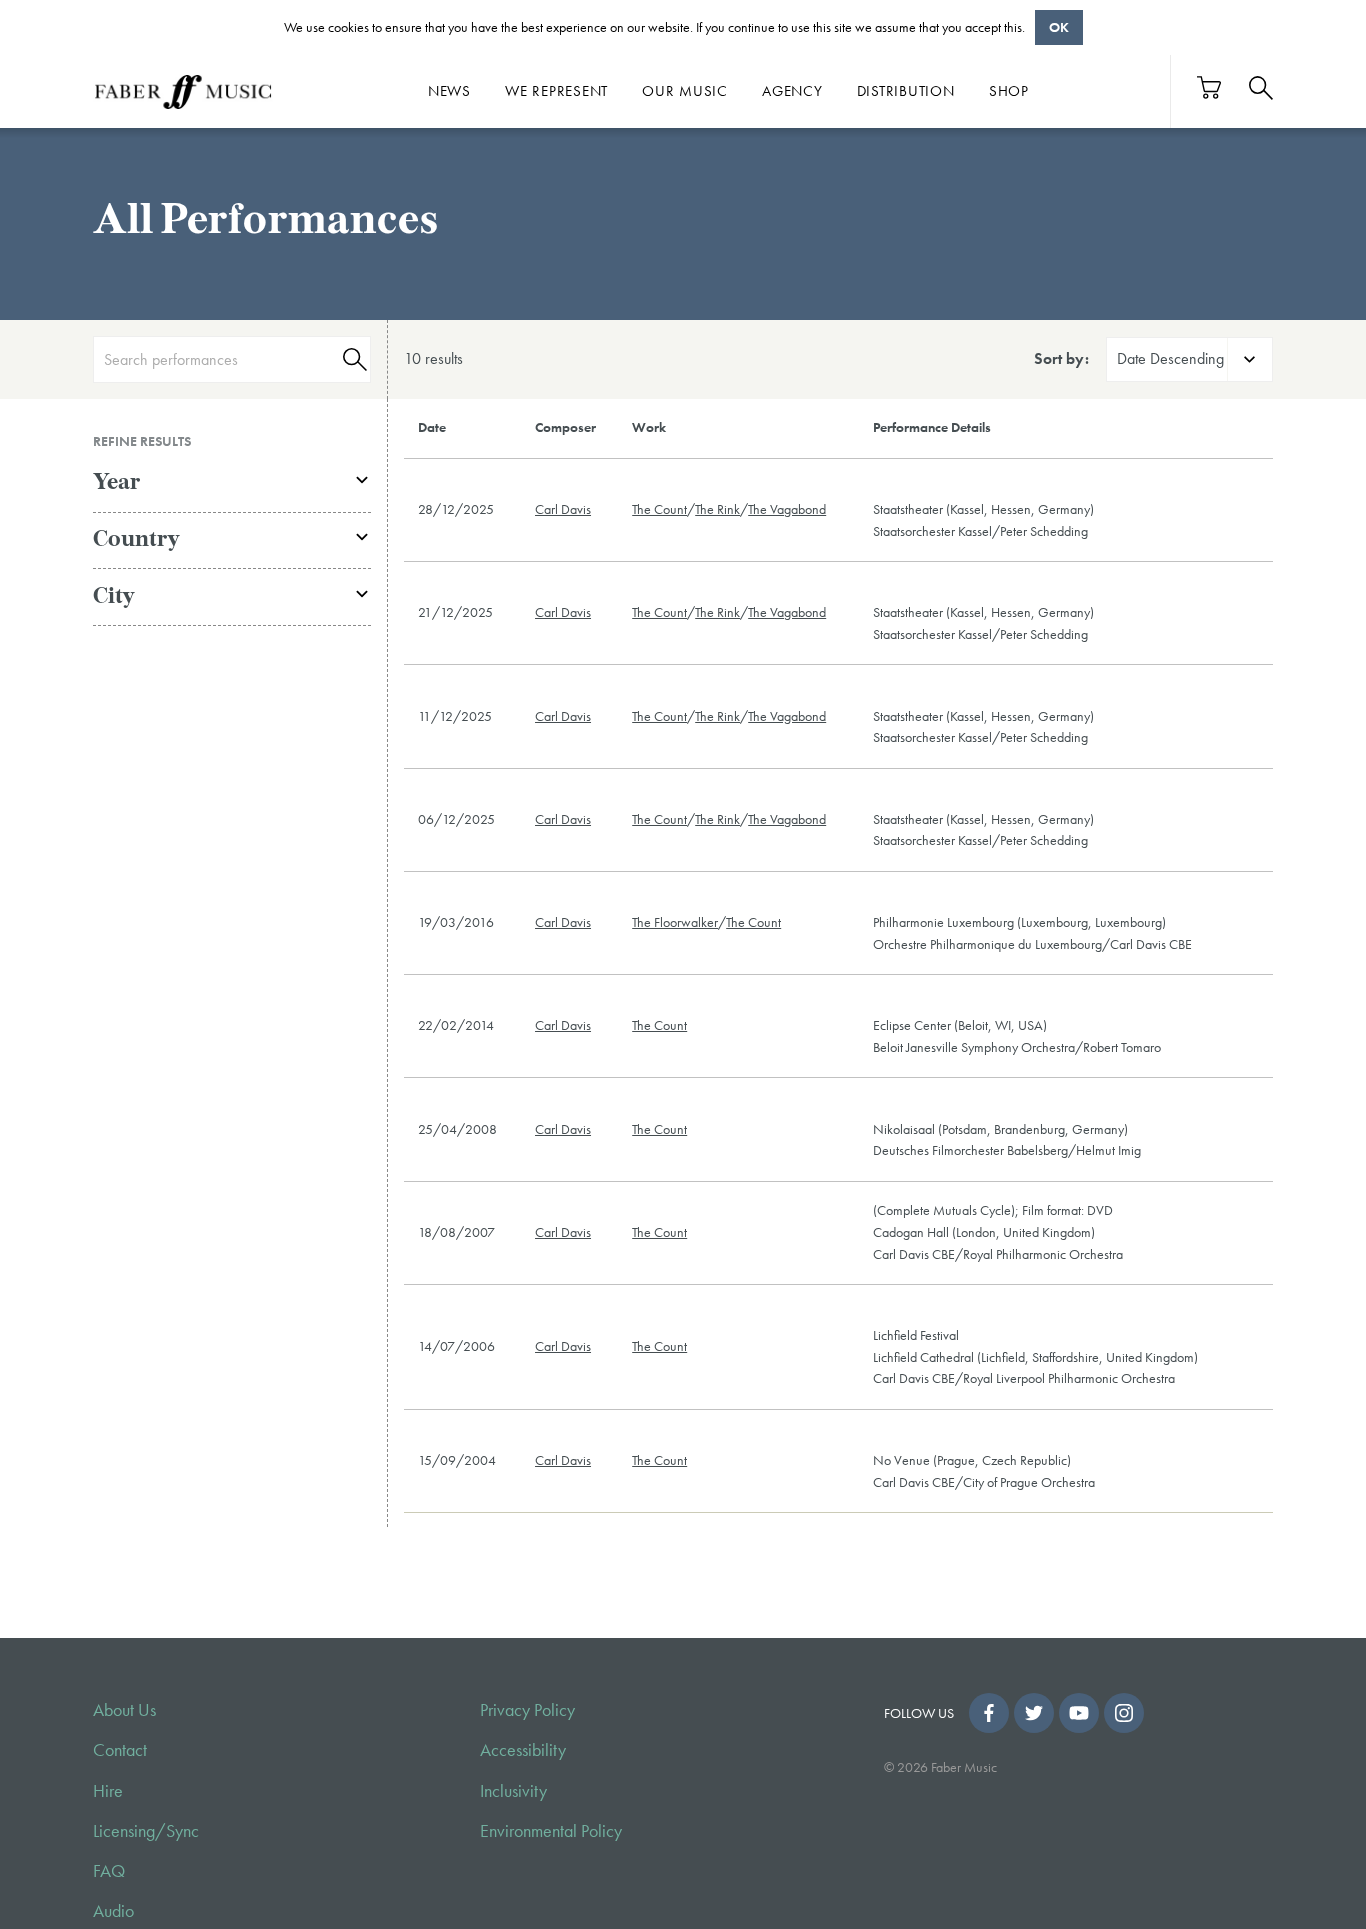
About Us (124, 1710)
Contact (120, 1750)
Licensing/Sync (146, 1831)
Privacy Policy (527, 1710)
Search (352, 359)
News (449, 91)
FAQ (109, 1871)
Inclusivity (513, 1791)
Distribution (906, 91)
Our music (685, 91)
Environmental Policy (551, 1831)
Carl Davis (563, 509)
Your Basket (1210, 87)
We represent (556, 91)
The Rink (717, 509)
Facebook (989, 1713)
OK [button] (1059, 27)
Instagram (1124, 1713)
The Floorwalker (675, 922)
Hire (108, 1791)
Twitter (1034, 1713)
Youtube (1079, 1713)
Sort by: (1061, 358)
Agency (792, 91)
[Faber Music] (183, 91)
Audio (113, 1911)
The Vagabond (787, 509)
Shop (1009, 91)
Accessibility (523, 1750)
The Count (659, 509)
